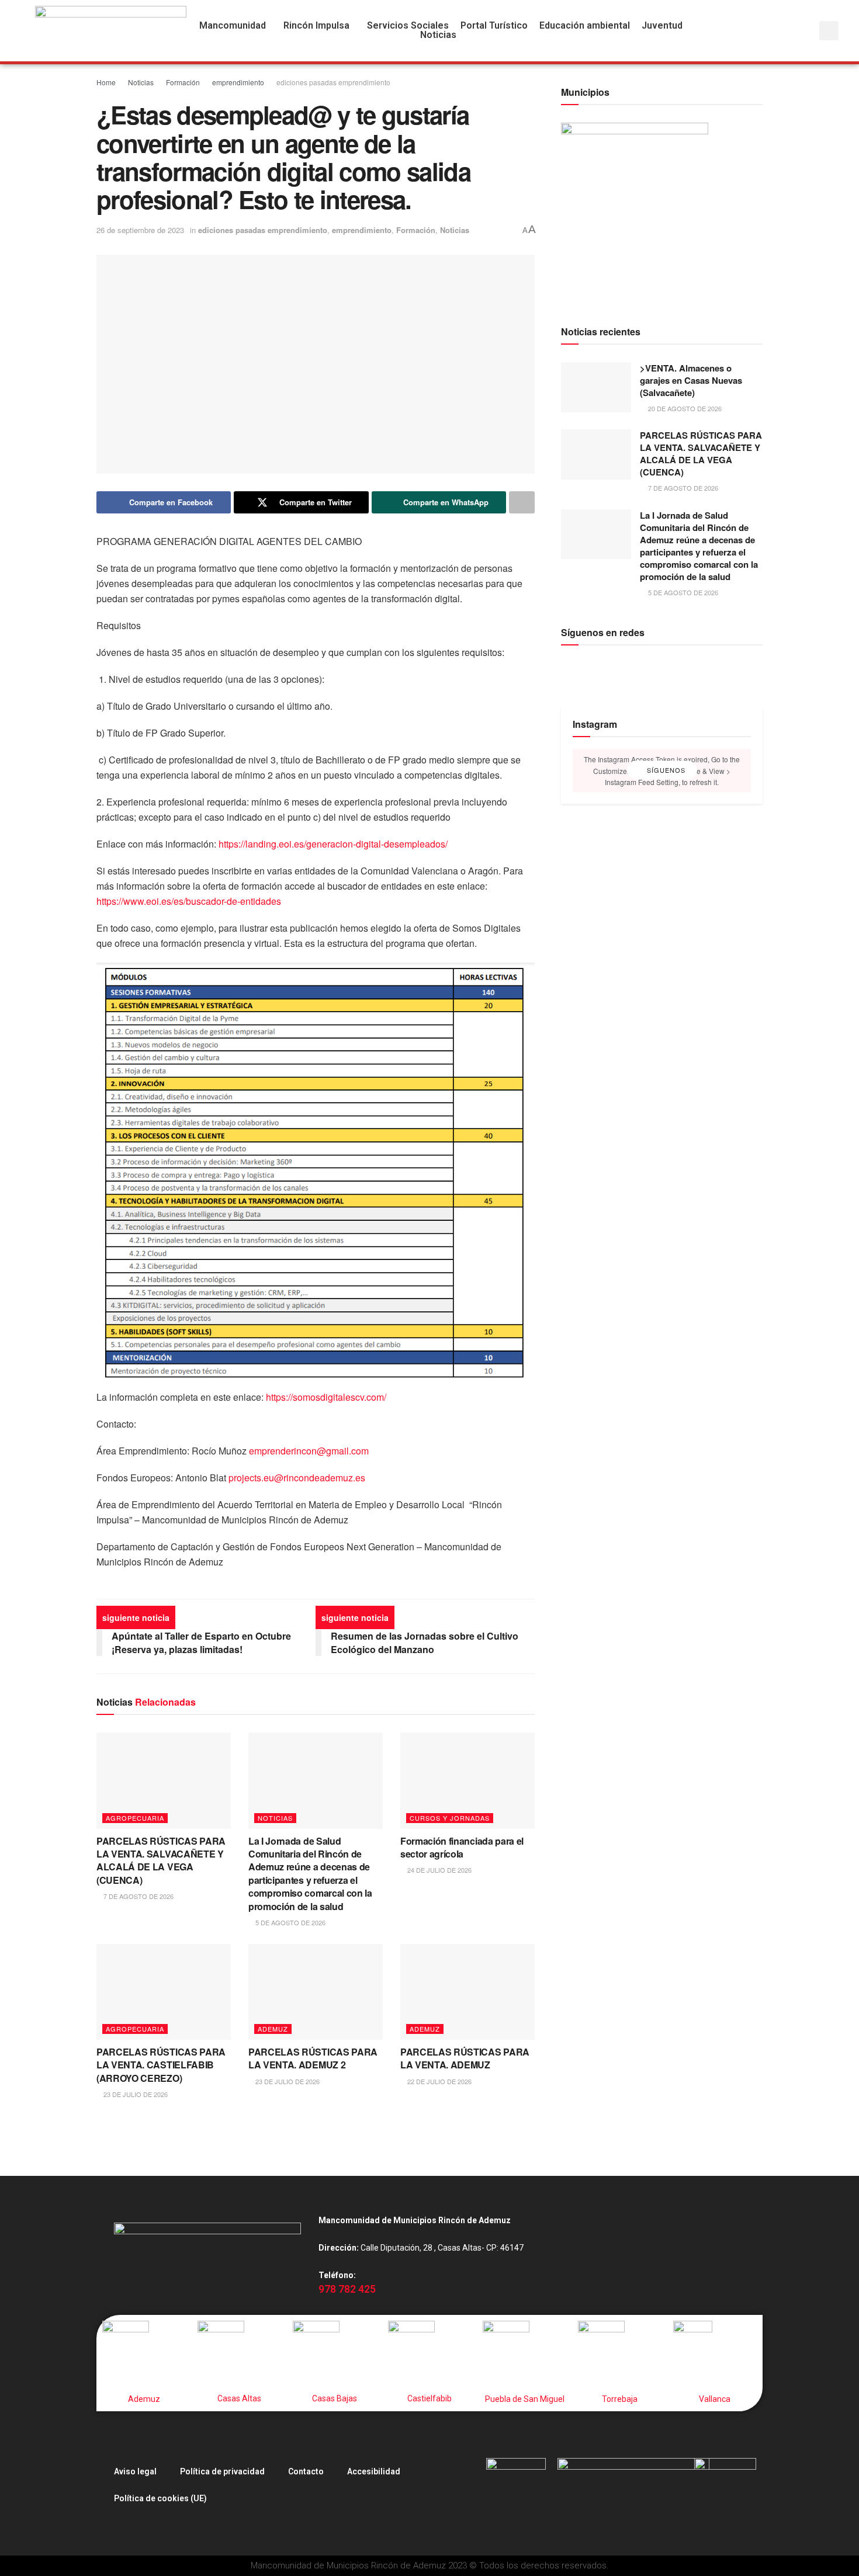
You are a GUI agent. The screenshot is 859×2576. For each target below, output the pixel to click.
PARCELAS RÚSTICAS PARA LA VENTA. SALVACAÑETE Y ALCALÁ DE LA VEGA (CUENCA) (161, 1860)
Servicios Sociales (408, 26)
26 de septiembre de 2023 (140, 230)
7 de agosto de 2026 (138, 1896)
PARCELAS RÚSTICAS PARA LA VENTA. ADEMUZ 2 (313, 2058)
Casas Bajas (335, 2398)
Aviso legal (135, 2471)
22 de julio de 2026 (439, 2081)
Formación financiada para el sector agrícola (462, 1847)
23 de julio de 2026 (135, 2094)
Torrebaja (620, 2399)
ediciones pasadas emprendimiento (333, 82)
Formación (183, 82)
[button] (235, 26)
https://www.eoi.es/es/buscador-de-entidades (189, 901)
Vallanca (715, 2399)
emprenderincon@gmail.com (309, 1451)
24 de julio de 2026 (439, 1870)
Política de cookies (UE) (160, 2498)
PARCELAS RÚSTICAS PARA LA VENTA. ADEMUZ (465, 2058)
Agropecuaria (135, 1818)
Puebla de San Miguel (525, 2399)
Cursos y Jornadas (450, 1818)
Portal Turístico (494, 26)
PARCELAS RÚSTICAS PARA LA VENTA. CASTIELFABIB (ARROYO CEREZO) (161, 2065)
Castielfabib (430, 2398)
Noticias (141, 82)
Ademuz (273, 2029)
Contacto (306, 2471)
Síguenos (665, 770)
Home (106, 82)
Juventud (662, 26)
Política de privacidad (222, 2471)
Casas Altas (239, 2398)
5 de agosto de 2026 (290, 1922)
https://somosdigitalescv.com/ (326, 1397)
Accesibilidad (374, 2471)
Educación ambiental (585, 26)
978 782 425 (347, 2289)
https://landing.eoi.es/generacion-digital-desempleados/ (333, 844)
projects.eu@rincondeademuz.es (297, 1478)
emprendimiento (238, 82)
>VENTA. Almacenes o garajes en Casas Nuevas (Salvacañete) (691, 380)
